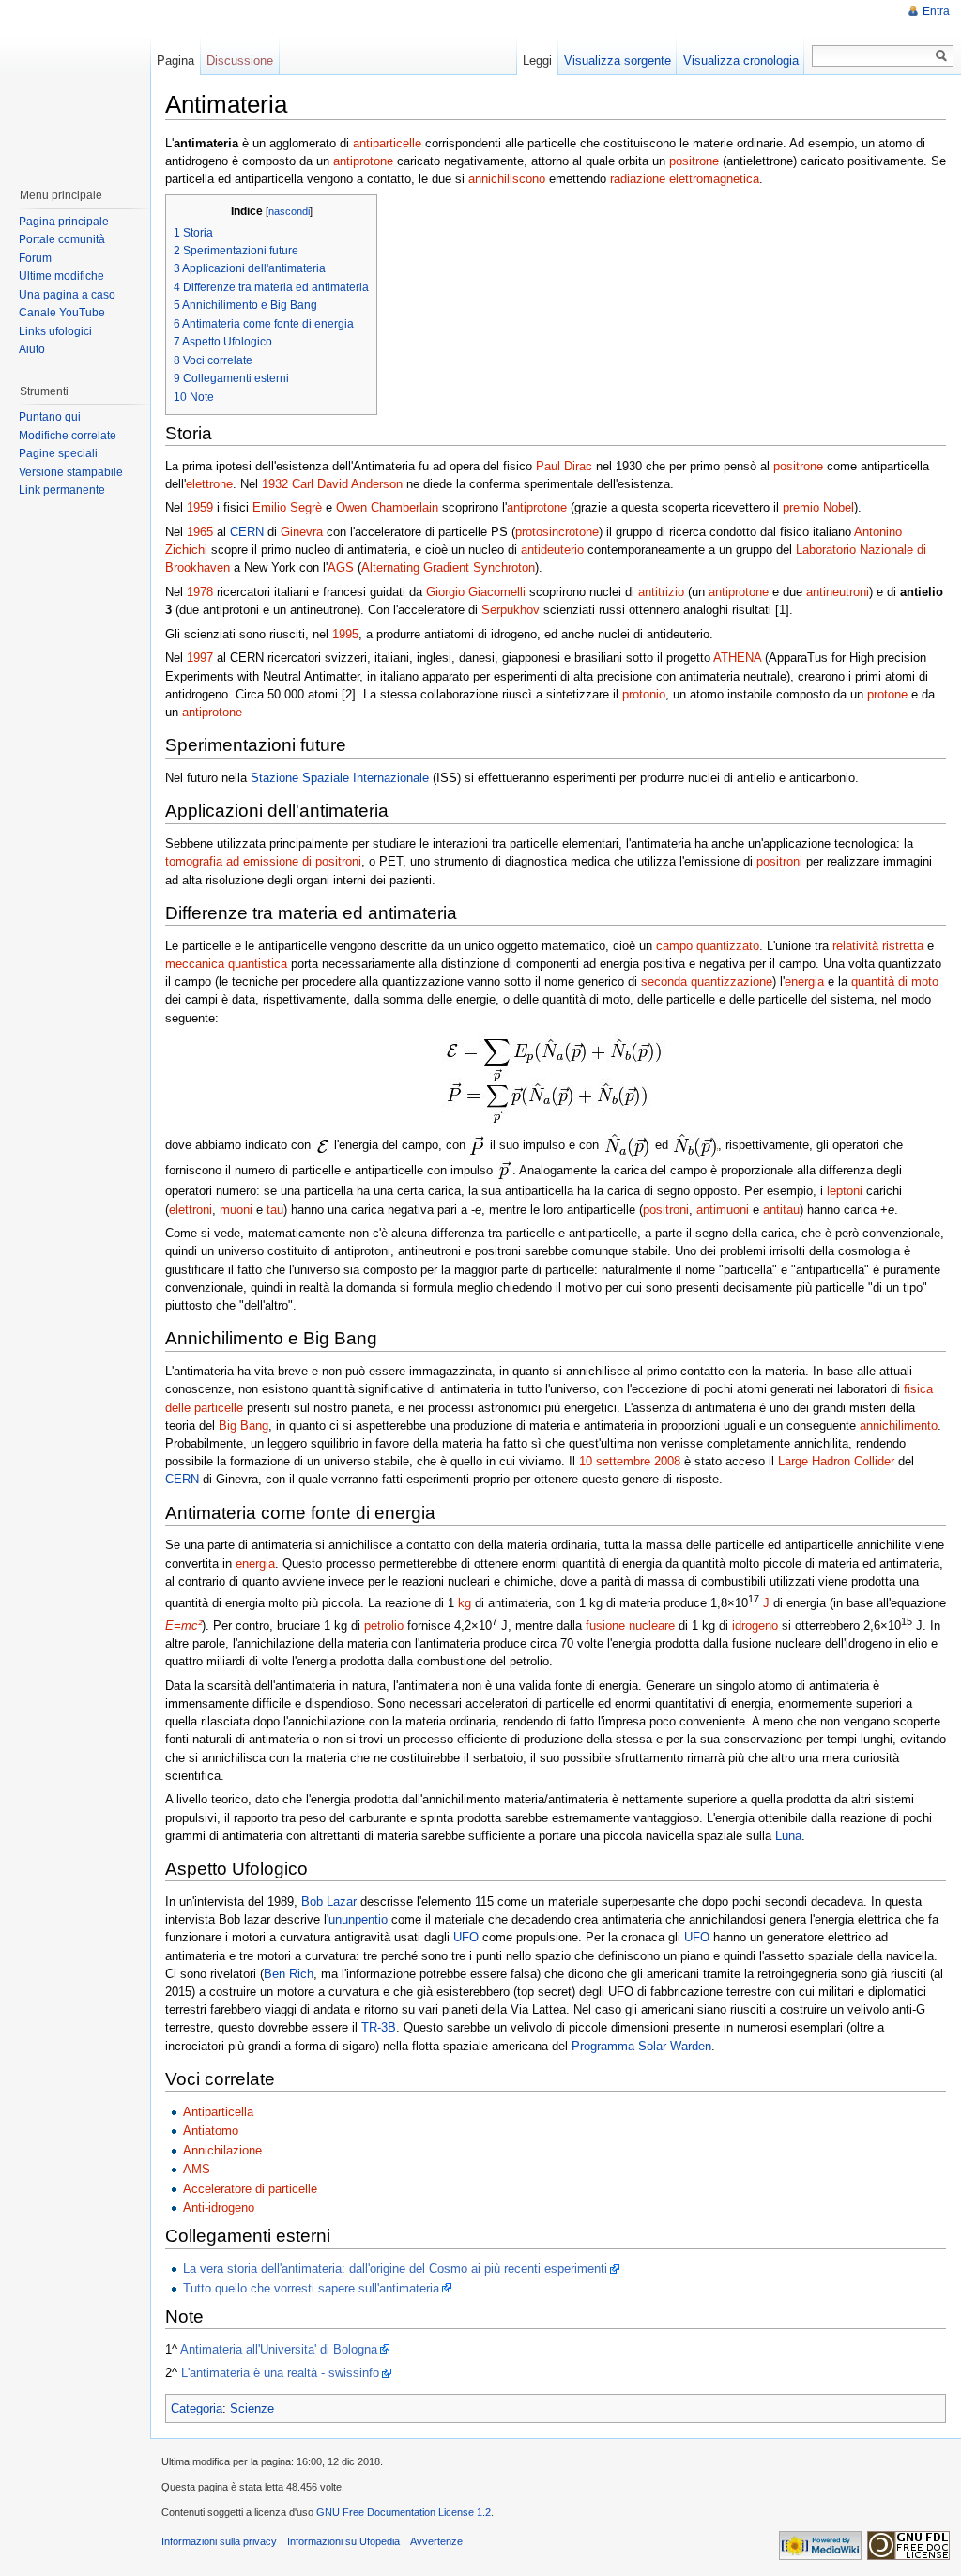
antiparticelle (387, 143)
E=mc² (183, 1625)
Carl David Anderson (347, 484)
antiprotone (363, 161)
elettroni (191, 1210)
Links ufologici (55, 331)
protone (887, 694)
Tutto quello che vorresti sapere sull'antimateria (311, 2288)
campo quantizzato (708, 946)
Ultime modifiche (61, 276)
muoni (236, 1210)
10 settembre (615, 1461)
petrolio (384, 1625)
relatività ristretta (878, 946)
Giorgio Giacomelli (476, 592)
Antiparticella (218, 2112)
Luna (788, 1836)
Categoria (197, 2408)
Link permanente (62, 490)
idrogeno (755, 1625)
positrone (694, 161)
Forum (35, 258)
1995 (345, 634)
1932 (275, 484)
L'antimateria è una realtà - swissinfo (280, 2373)
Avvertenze (436, 2541)
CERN (247, 532)
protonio (644, 694)
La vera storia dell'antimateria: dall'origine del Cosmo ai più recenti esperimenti (395, 2269)
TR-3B (379, 2027)
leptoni (845, 1191)
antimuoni (723, 1210)
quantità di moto (895, 981)
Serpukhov (511, 610)
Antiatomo (211, 2131)
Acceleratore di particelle (250, 2189)
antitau (781, 1210)
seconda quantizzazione (707, 981)
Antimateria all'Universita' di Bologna (279, 2349)
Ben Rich (289, 1974)
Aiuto (32, 349)
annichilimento (899, 1426)
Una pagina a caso (67, 295)
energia (804, 981)
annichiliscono (507, 179)
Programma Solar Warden (641, 2046)
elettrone (209, 484)
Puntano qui (50, 417)
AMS (197, 2169)
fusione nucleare (630, 1625)
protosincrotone (557, 532)
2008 (667, 1461)
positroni (779, 861)
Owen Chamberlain (387, 507)
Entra (936, 11)
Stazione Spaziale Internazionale (340, 778)
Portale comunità (62, 239)
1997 (200, 658)
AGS (341, 567)
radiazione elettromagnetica (685, 179)
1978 (200, 592)
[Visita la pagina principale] (74, 84)
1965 (200, 532)
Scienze (252, 2408)
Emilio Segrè (287, 507)
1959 (200, 507)
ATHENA (737, 658)
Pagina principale (64, 222)
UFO (466, 1937)
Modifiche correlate (68, 436)
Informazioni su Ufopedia (343, 2541)
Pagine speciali (58, 453)
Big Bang (244, 1426)
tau (275, 1210)
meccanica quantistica (226, 964)
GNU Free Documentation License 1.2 (404, 2512)
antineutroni (838, 592)
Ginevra (302, 532)
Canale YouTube (62, 313)
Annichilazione (222, 2150)
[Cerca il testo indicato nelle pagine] (942, 56)
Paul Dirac (564, 466)
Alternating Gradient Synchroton (448, 567)
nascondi (289, 211)
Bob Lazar (329, 1901)
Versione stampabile (71, 472)
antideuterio (552, 550)
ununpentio (358, 1919)
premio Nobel (818, 507)
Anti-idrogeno (219, 2208)
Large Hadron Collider (836, 1461)
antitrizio (661, 592)
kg (465, 1603)
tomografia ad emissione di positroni (263, 861)
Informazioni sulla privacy (219, 2541)
